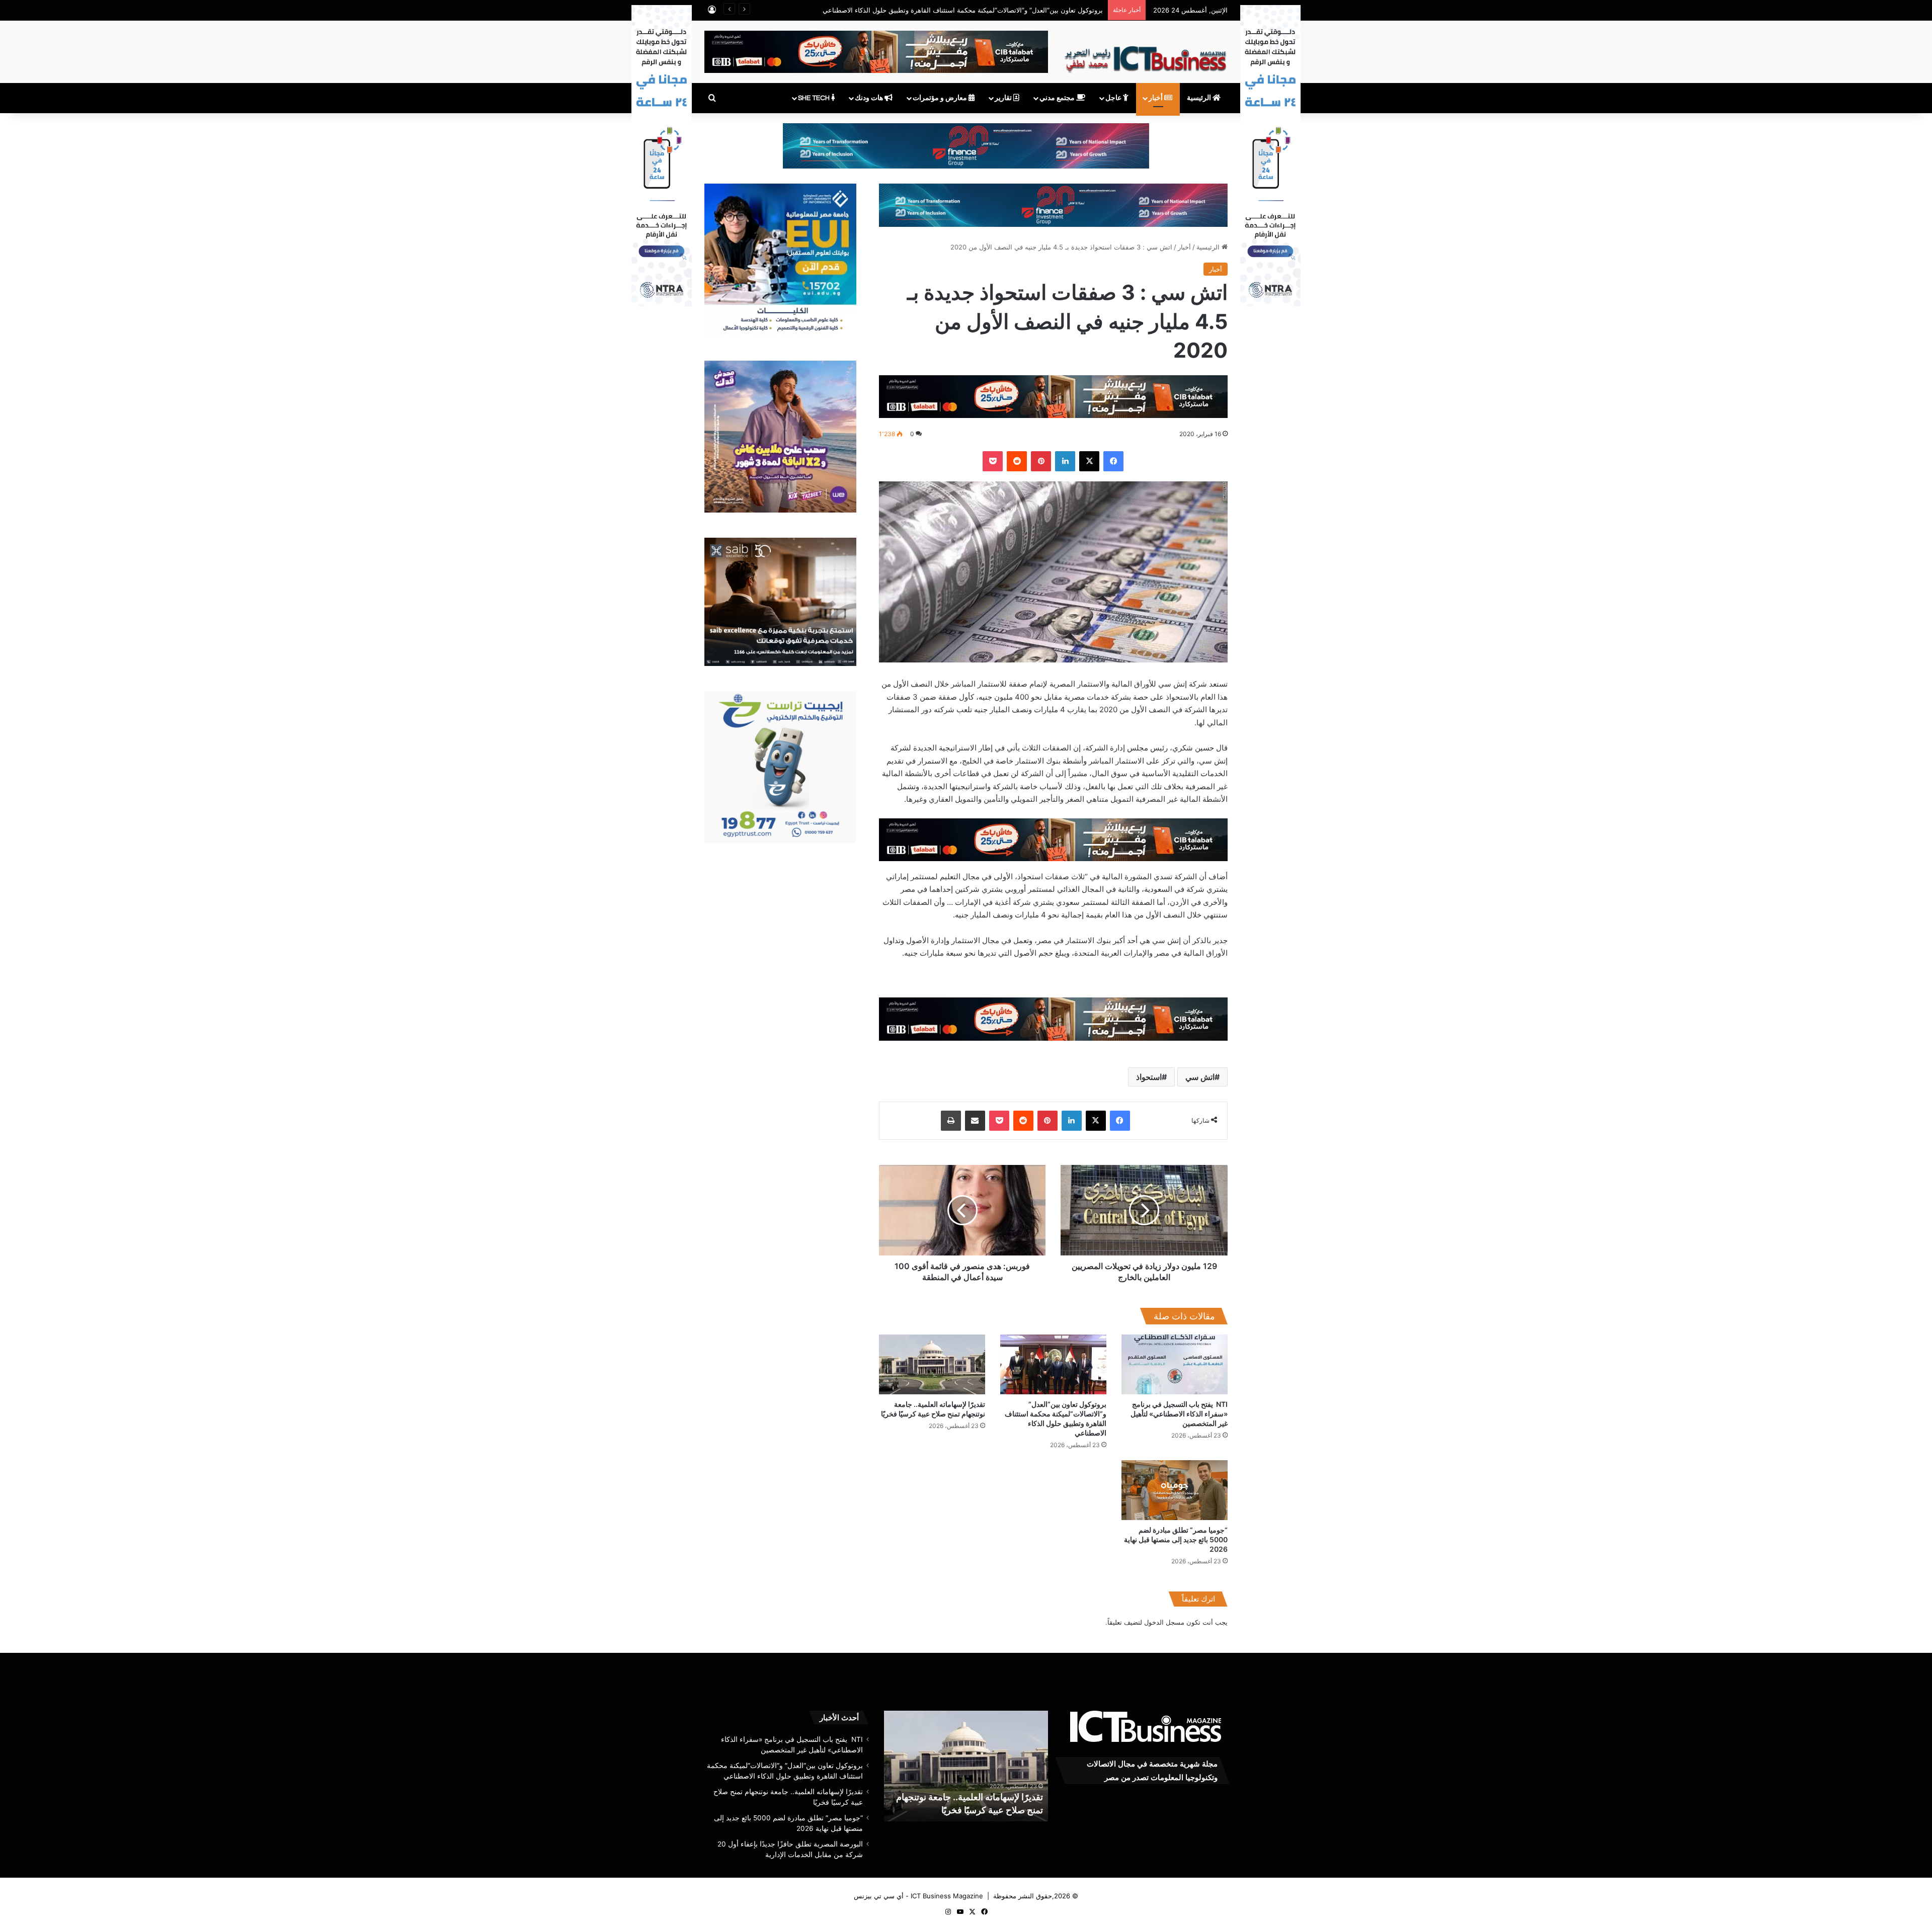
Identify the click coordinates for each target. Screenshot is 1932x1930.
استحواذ (1149, 1077)
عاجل (1114, 98)
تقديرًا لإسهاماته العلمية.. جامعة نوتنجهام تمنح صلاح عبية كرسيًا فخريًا (1008, 10)
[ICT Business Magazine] (1145, 55)
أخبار (1156, 98)
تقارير (1004, 98)
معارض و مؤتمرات (941, 98)
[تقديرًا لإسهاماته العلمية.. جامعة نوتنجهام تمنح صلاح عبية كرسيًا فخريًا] (932, 1364)
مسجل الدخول (1164, 1622)
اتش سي (1200, 1077)
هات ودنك (870, 98)
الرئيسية (1200, 98)
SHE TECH (815, 98)
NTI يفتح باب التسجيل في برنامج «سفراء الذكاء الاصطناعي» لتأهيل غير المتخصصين (1179, 1414)
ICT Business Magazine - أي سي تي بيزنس (918, 1896)
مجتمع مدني (1058, 98)
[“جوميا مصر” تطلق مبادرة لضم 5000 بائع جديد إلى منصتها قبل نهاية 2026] (1175, 1490)
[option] (966, 1766)
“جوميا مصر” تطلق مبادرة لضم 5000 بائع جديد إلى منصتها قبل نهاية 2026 (1176, 1539)
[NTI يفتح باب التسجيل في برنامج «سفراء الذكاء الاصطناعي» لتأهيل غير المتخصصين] (1175, 1364)
